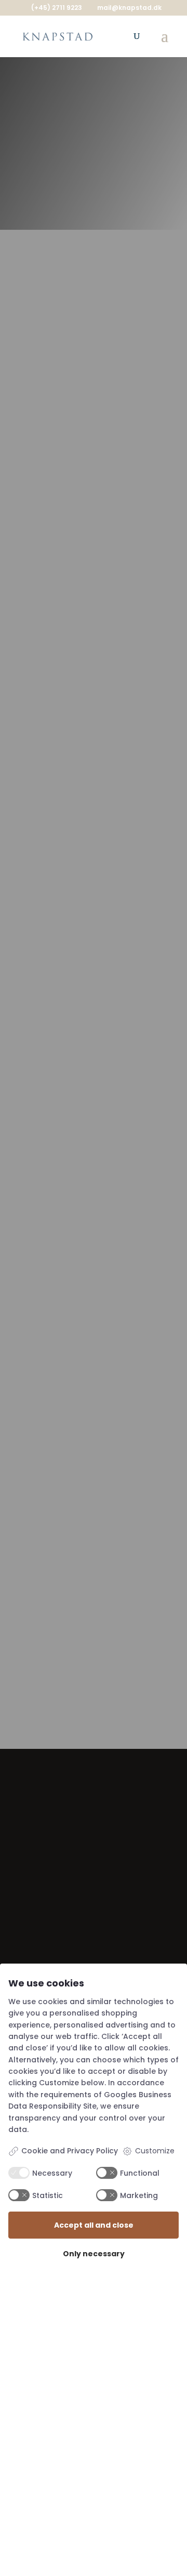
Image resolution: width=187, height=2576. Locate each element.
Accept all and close (94, 2225)
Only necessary (94, 2254)
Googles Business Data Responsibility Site (90, 2100)
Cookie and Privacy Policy (70, 2151)
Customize (155, 2151)
